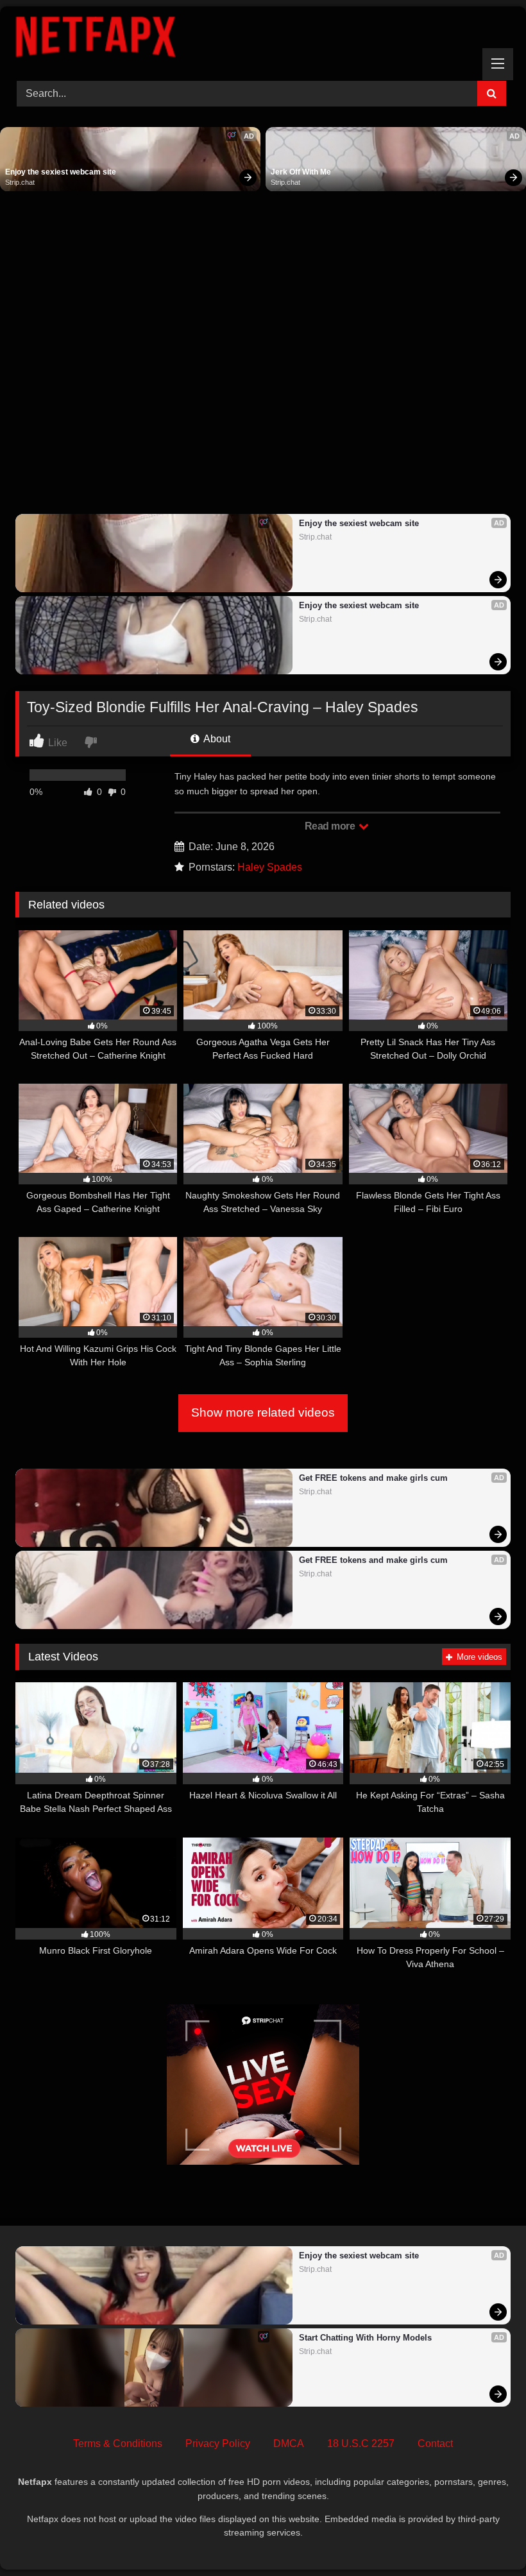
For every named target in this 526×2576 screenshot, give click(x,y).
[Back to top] (486, 2538)
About (216, 739)
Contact (435, 2444)
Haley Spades (270, 867)
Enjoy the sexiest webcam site (61, 172)
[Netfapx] (263, 39)
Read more (331, 826)
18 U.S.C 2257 (361, 2444)
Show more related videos (263, 1412)
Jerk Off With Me (301, 172)
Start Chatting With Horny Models (365, 2338)
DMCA (289, 2444)
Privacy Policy (218, 2444)
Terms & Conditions (118, 2444)
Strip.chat (20, 182)
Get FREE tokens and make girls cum (373, 1478)
